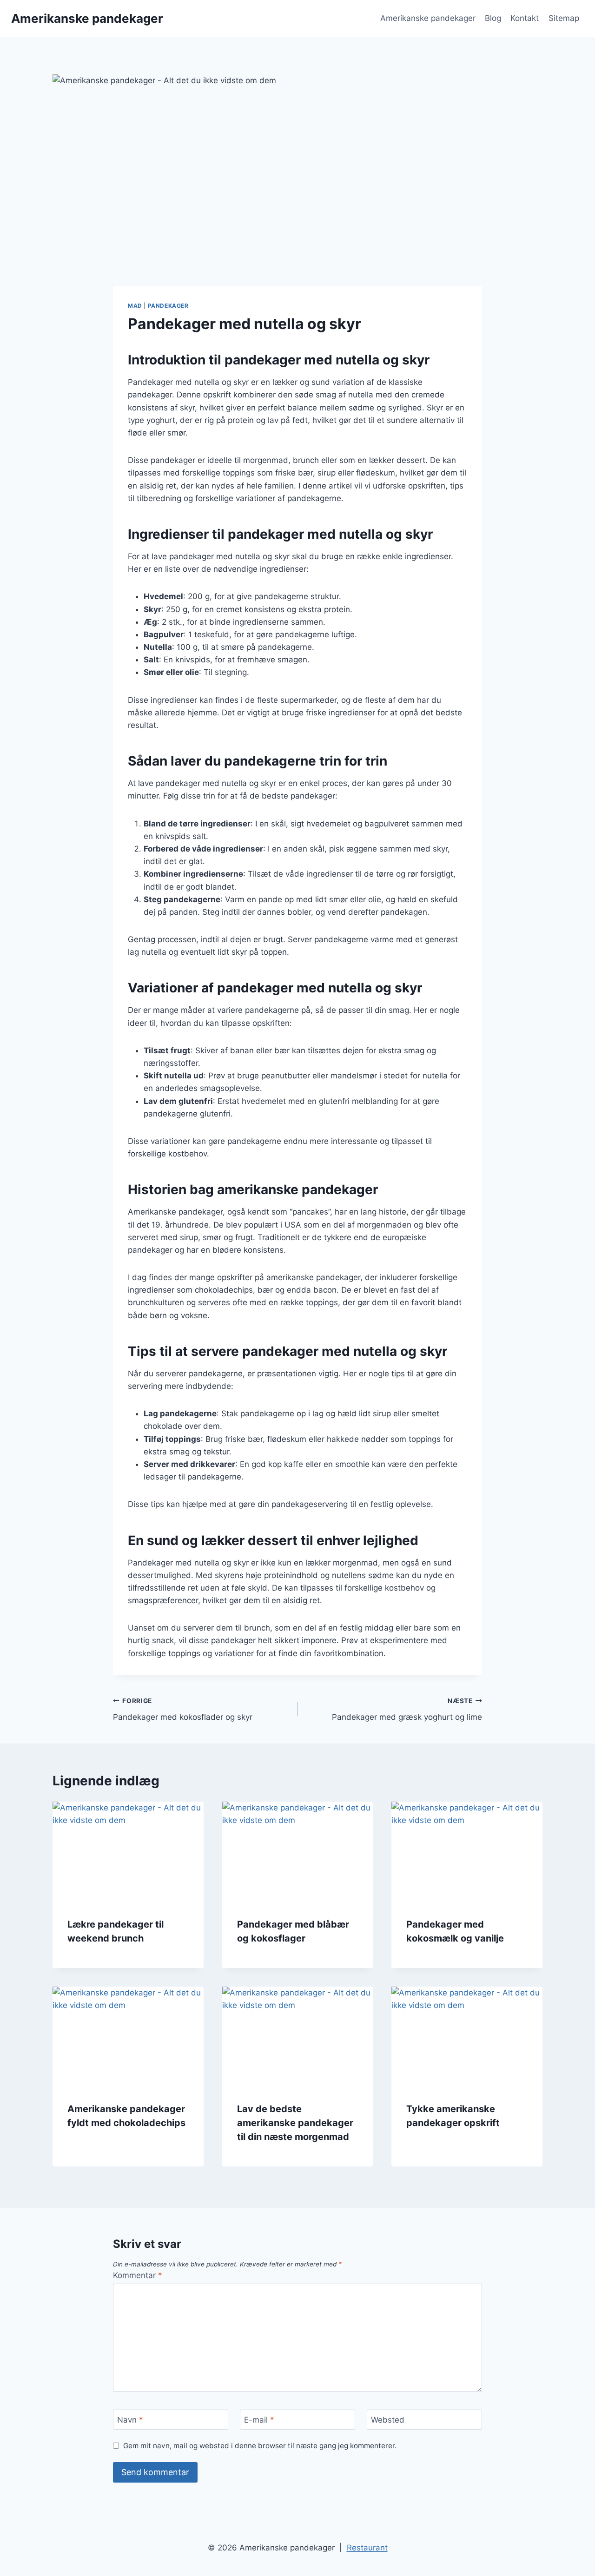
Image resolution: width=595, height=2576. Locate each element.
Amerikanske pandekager (428, 18)
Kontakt (525, 18)
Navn (130, 2420)
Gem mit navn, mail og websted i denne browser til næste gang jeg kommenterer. (260, 2446)
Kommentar (138, 2275)
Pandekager (168, 306)
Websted (388, 2420)
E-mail (259, 2420)
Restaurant (367, 2548)
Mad (135, 306)
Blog (493, 18)
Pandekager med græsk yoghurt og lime (407, 1709)
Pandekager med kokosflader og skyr (183, 1709)
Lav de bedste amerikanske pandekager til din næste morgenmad (295, 2123)
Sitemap (564, 18)
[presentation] (128, 1852)
